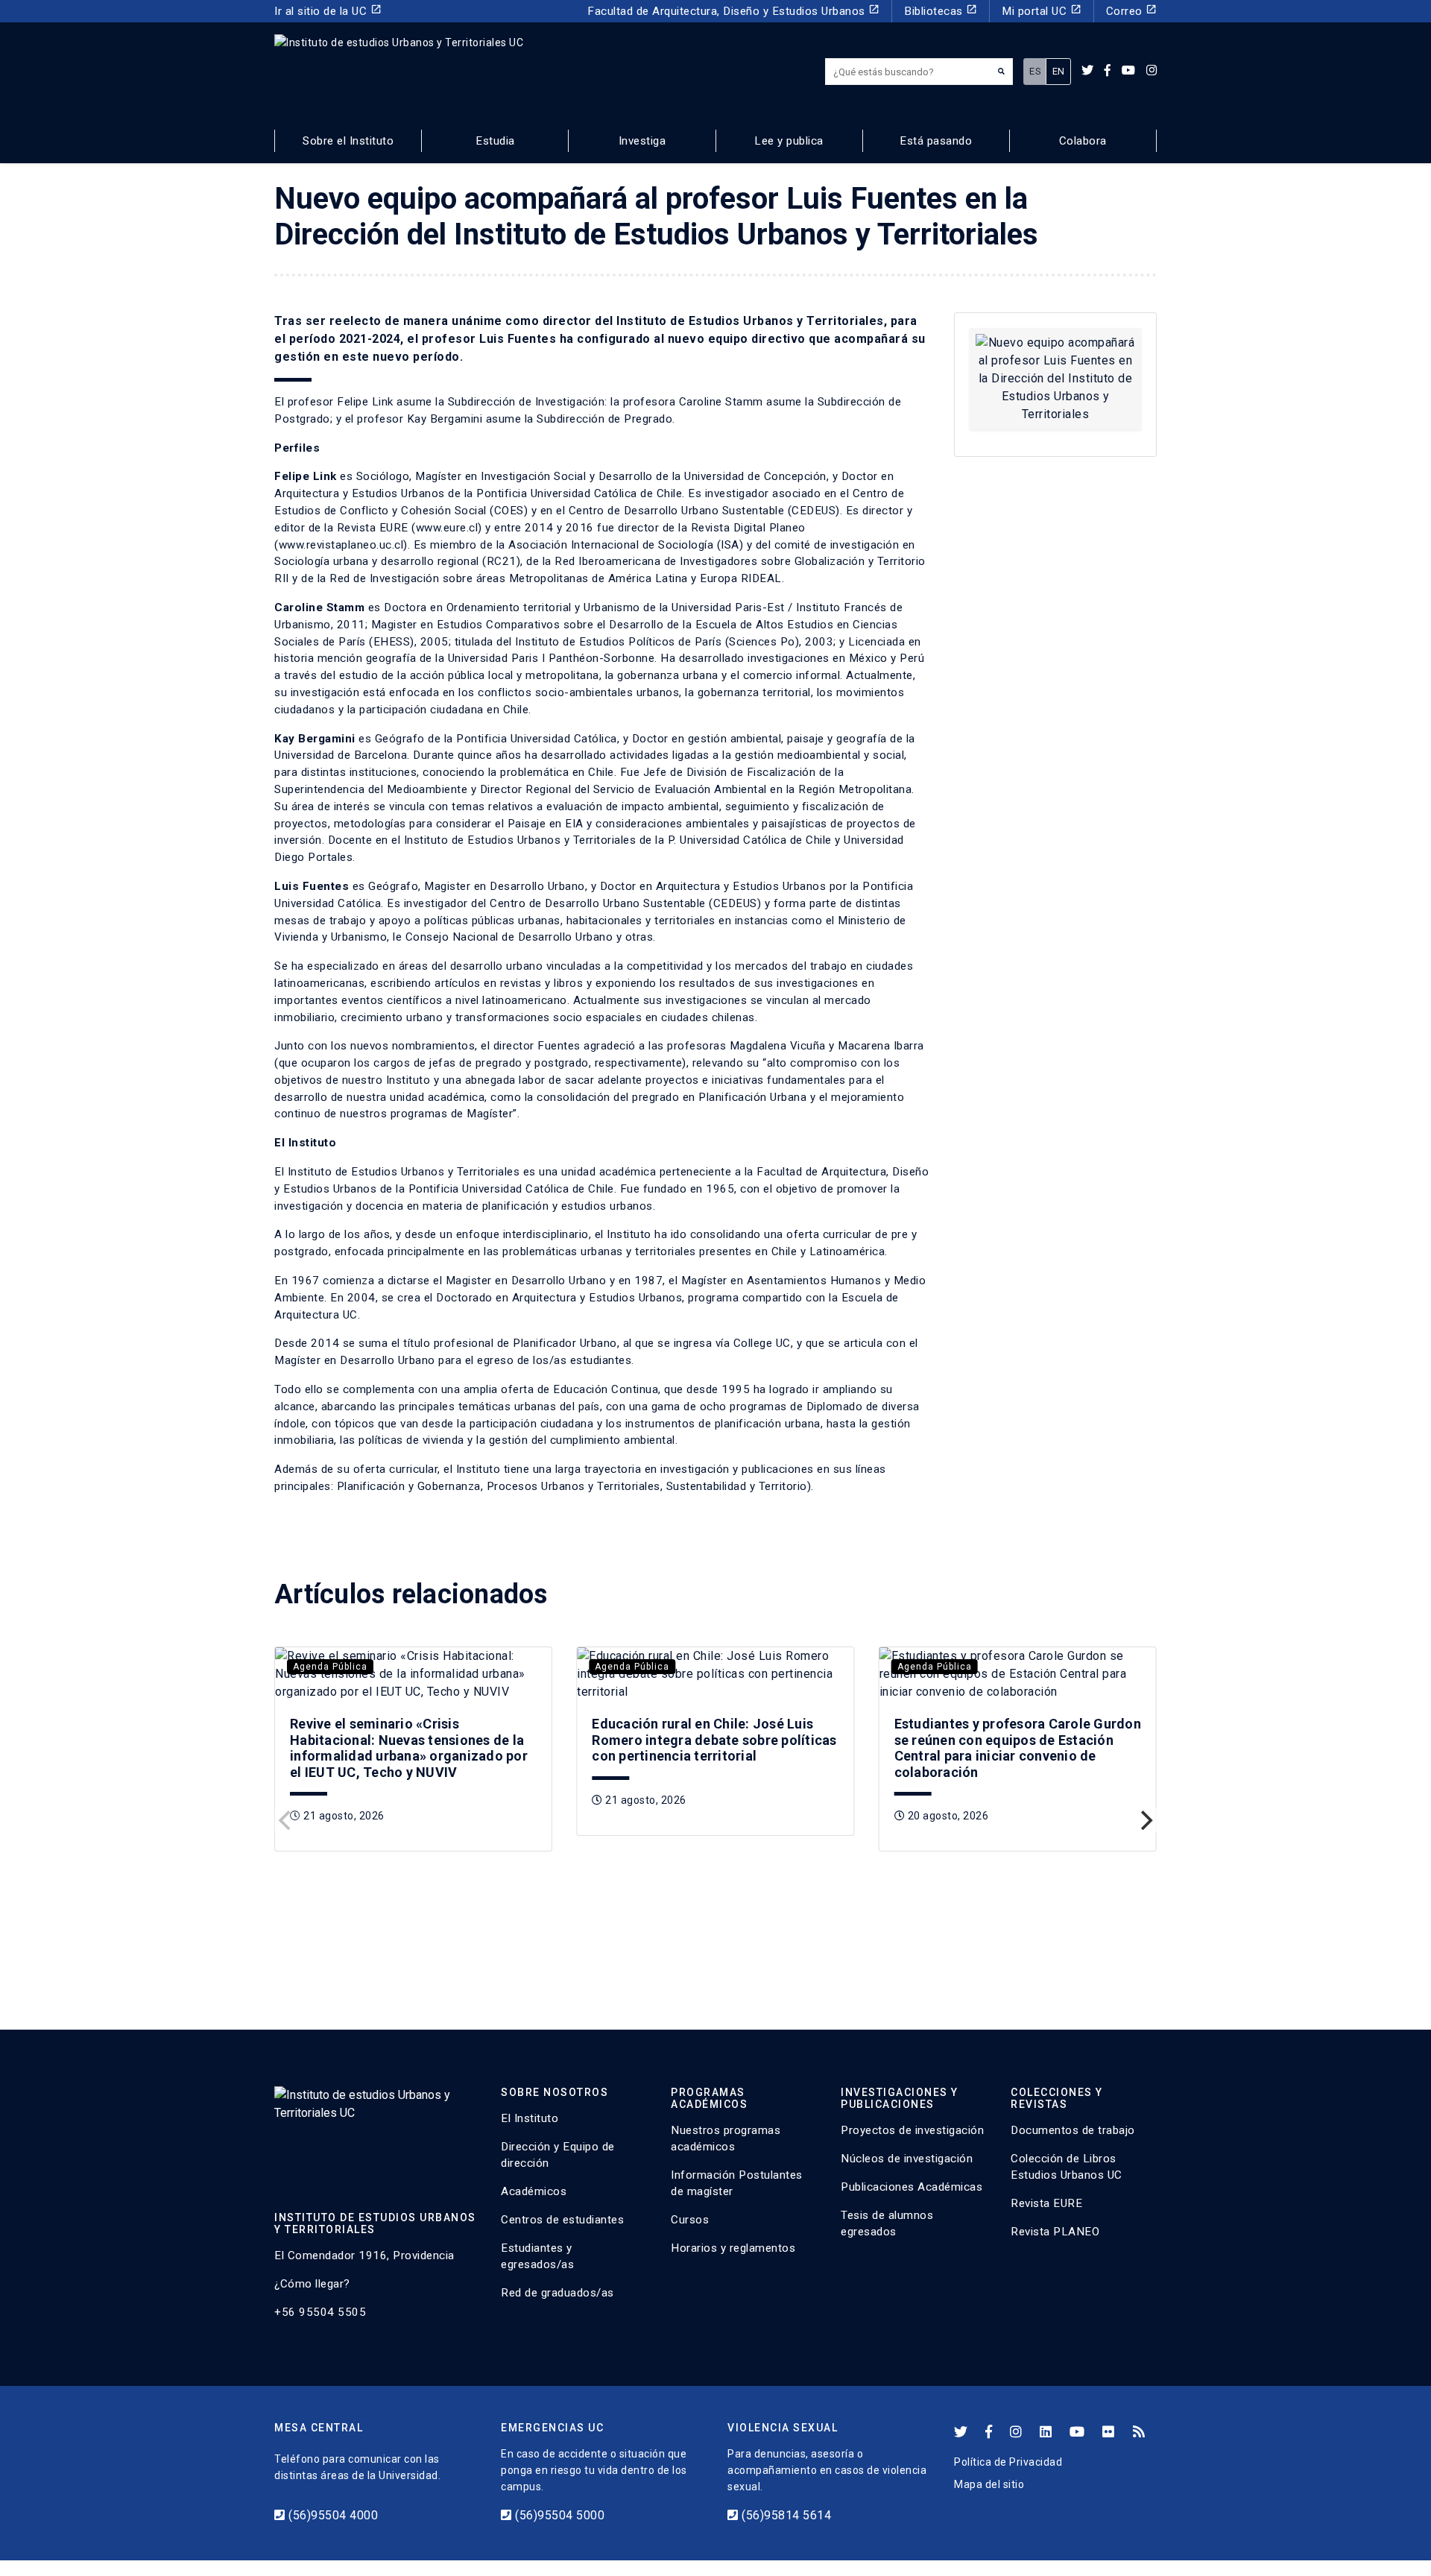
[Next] (1145, 1820)
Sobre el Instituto (348, 141)
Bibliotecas (941, 11)
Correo (1132, 11)
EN (1059, 71)
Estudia (495, 141)
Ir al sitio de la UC (328, 11)
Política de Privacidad (1008, 2462)
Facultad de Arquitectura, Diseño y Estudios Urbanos (733, 11)
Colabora (1083, 141)
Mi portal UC (1042, 11)
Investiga (642, 141)
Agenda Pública (330, 1667)
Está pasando (936, 141)
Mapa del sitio (989, 2484)
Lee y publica (789, 141)
